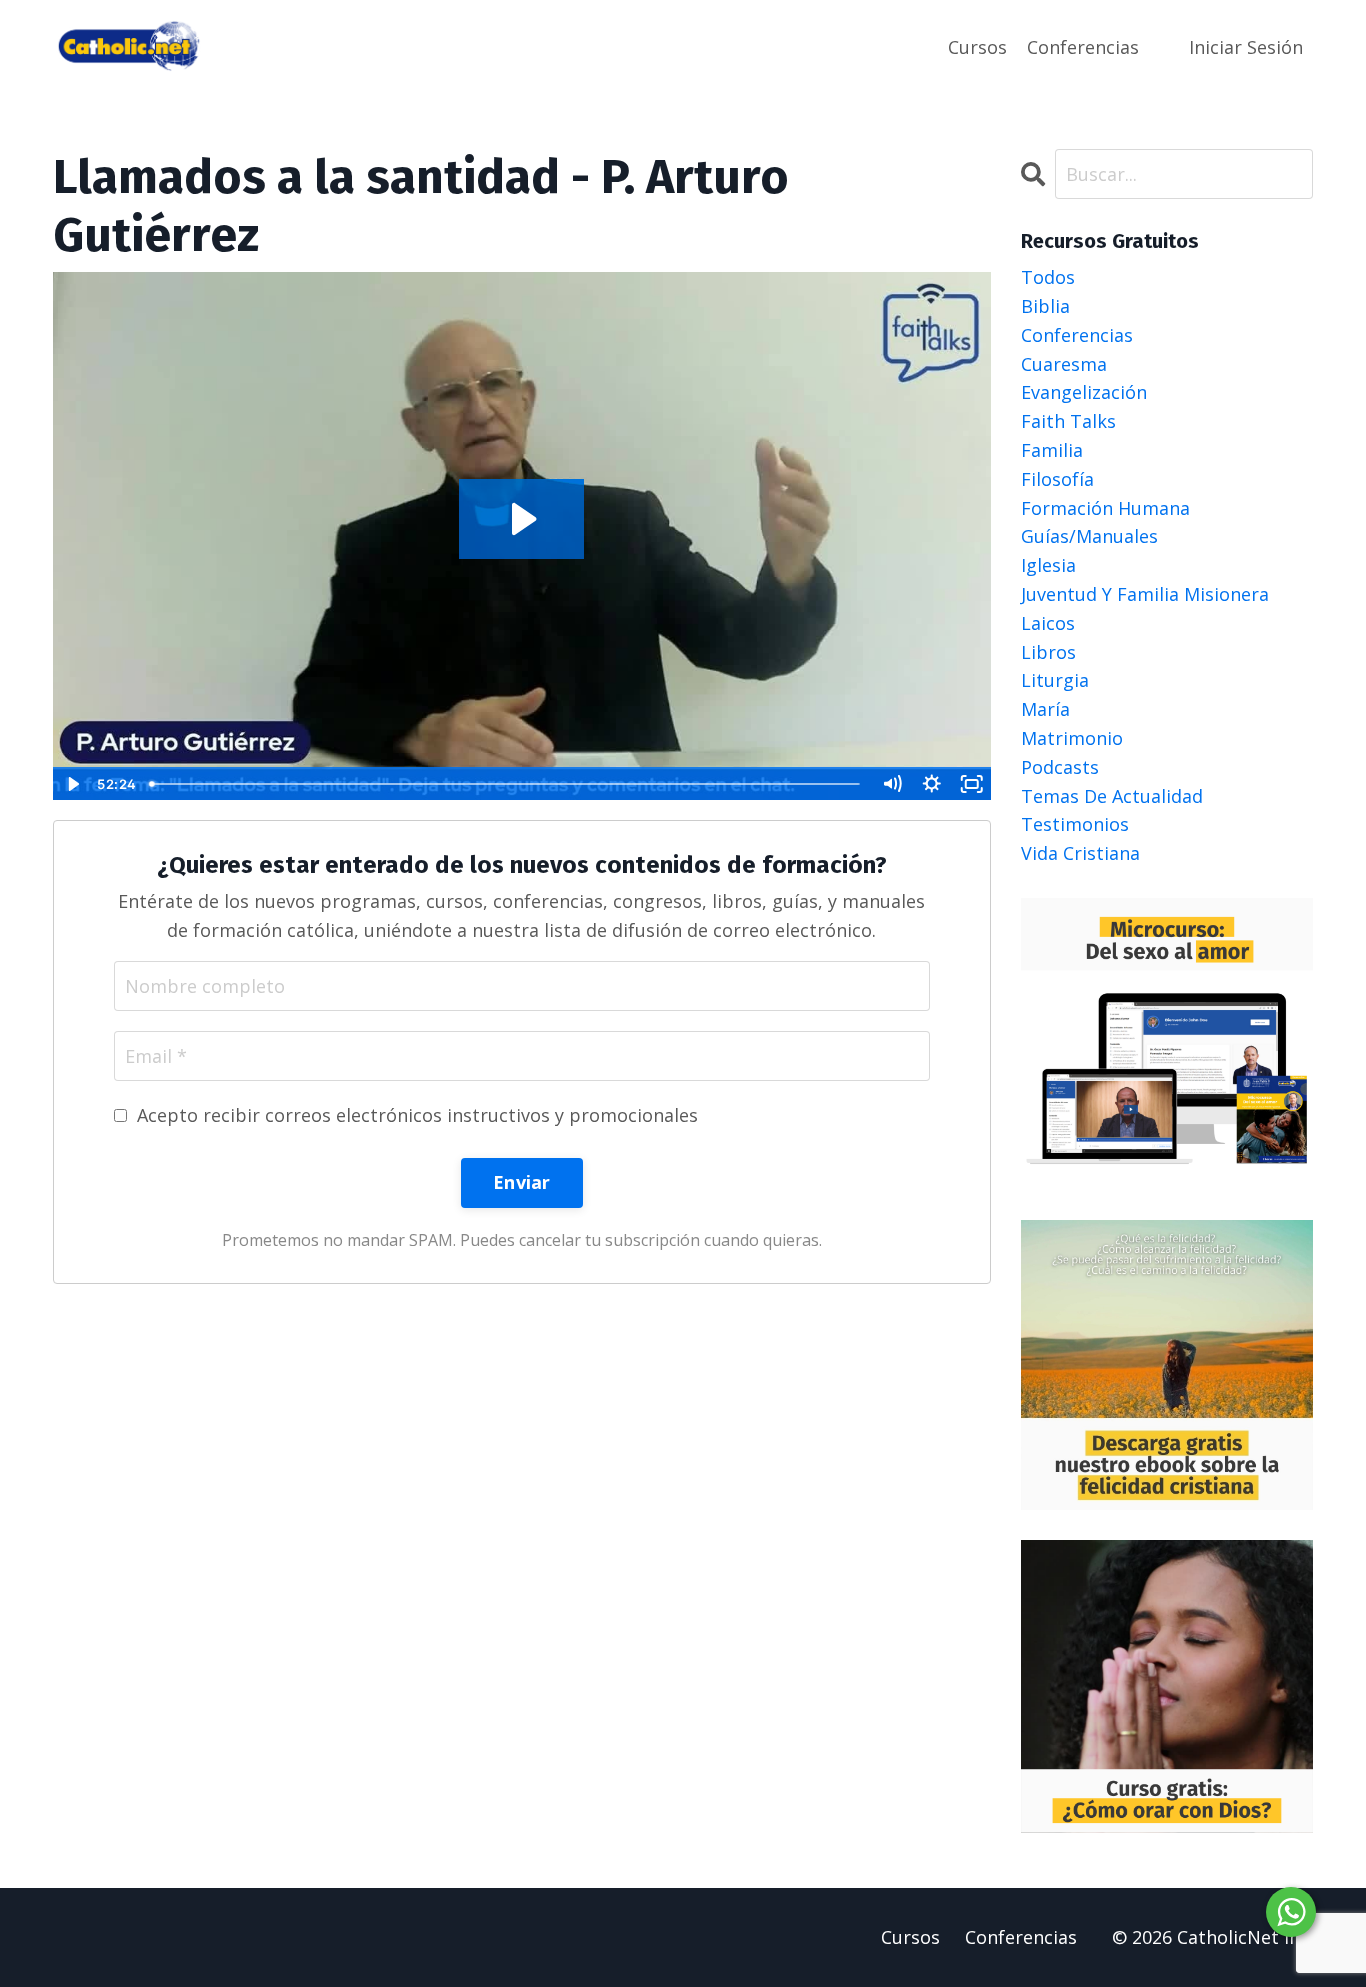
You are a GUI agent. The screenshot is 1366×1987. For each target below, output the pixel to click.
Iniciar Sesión (1246, 47)
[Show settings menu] (932, 784)
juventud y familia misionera (1145, 594)
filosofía (1057, 479)
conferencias (1077, 335)
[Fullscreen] (972, 784)
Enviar (522, 1182)
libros (1048, 652)
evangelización (1084, 392)
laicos (1048, 623)
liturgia (1055, 680)
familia (1052, 450)
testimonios (1075, 824)
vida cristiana (1080, 853)
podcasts (1060, 767)
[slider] (506, 784)
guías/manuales (1089, 536)
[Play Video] (72, 784)
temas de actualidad (1112, 796)
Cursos (977, 47)
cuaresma (1064, 364)
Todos (1048, 277)
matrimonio (1072, 738)
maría (1045, 709)
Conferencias (1083, 47)
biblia (1045, 306)
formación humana (1105, 508)
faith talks (1068, 421)
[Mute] (892, 784)
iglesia (1048, 565)
